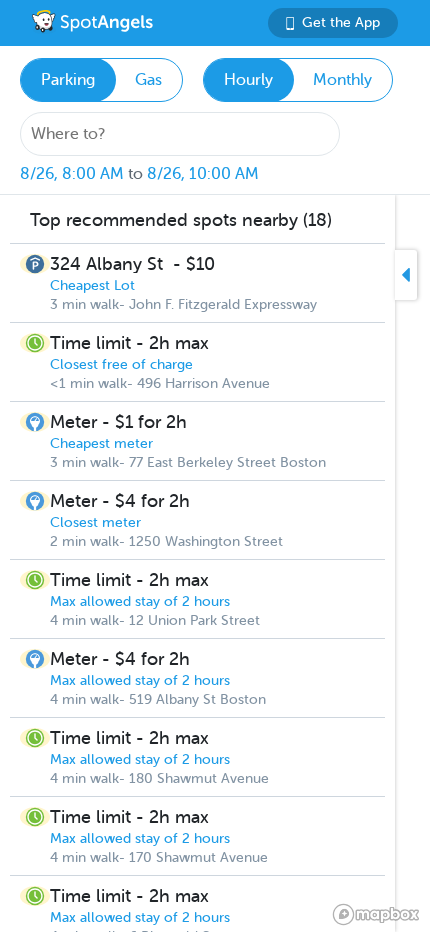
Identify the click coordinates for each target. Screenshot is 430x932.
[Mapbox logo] (376, 914)
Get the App (341, 22)
